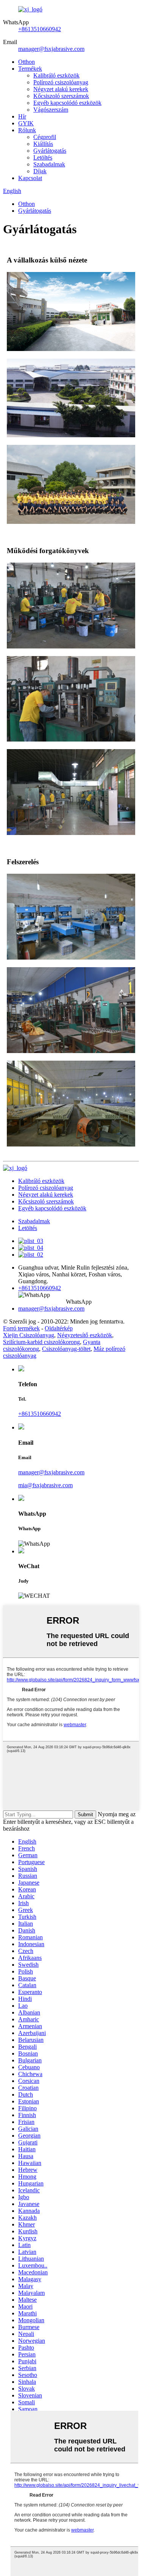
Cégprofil (45, 137)
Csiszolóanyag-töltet (66, 1349)
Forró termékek (21, 1328)
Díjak (40, 171)
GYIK (26, 123)
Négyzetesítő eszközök (85, 1335)
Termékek (30, 69)
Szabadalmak (49, 164)
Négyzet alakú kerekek (61, 89)
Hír (22, 116)
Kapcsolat (30, 178)
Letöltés (43, 157)
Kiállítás (43, 144)
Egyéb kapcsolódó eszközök (67, 103)
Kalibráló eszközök (56, 75)
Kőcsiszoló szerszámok (61, 96)
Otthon (27, 62)
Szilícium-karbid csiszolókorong (41, 1342)
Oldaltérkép (59, 1328)
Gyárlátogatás (50, 151)
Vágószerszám (51, 110)
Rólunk (27, 130)
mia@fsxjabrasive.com (45, 1485)
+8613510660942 (40, 29)
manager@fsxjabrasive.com (51, 49)
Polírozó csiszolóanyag (61, 82)
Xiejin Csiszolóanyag (29, 1335)
